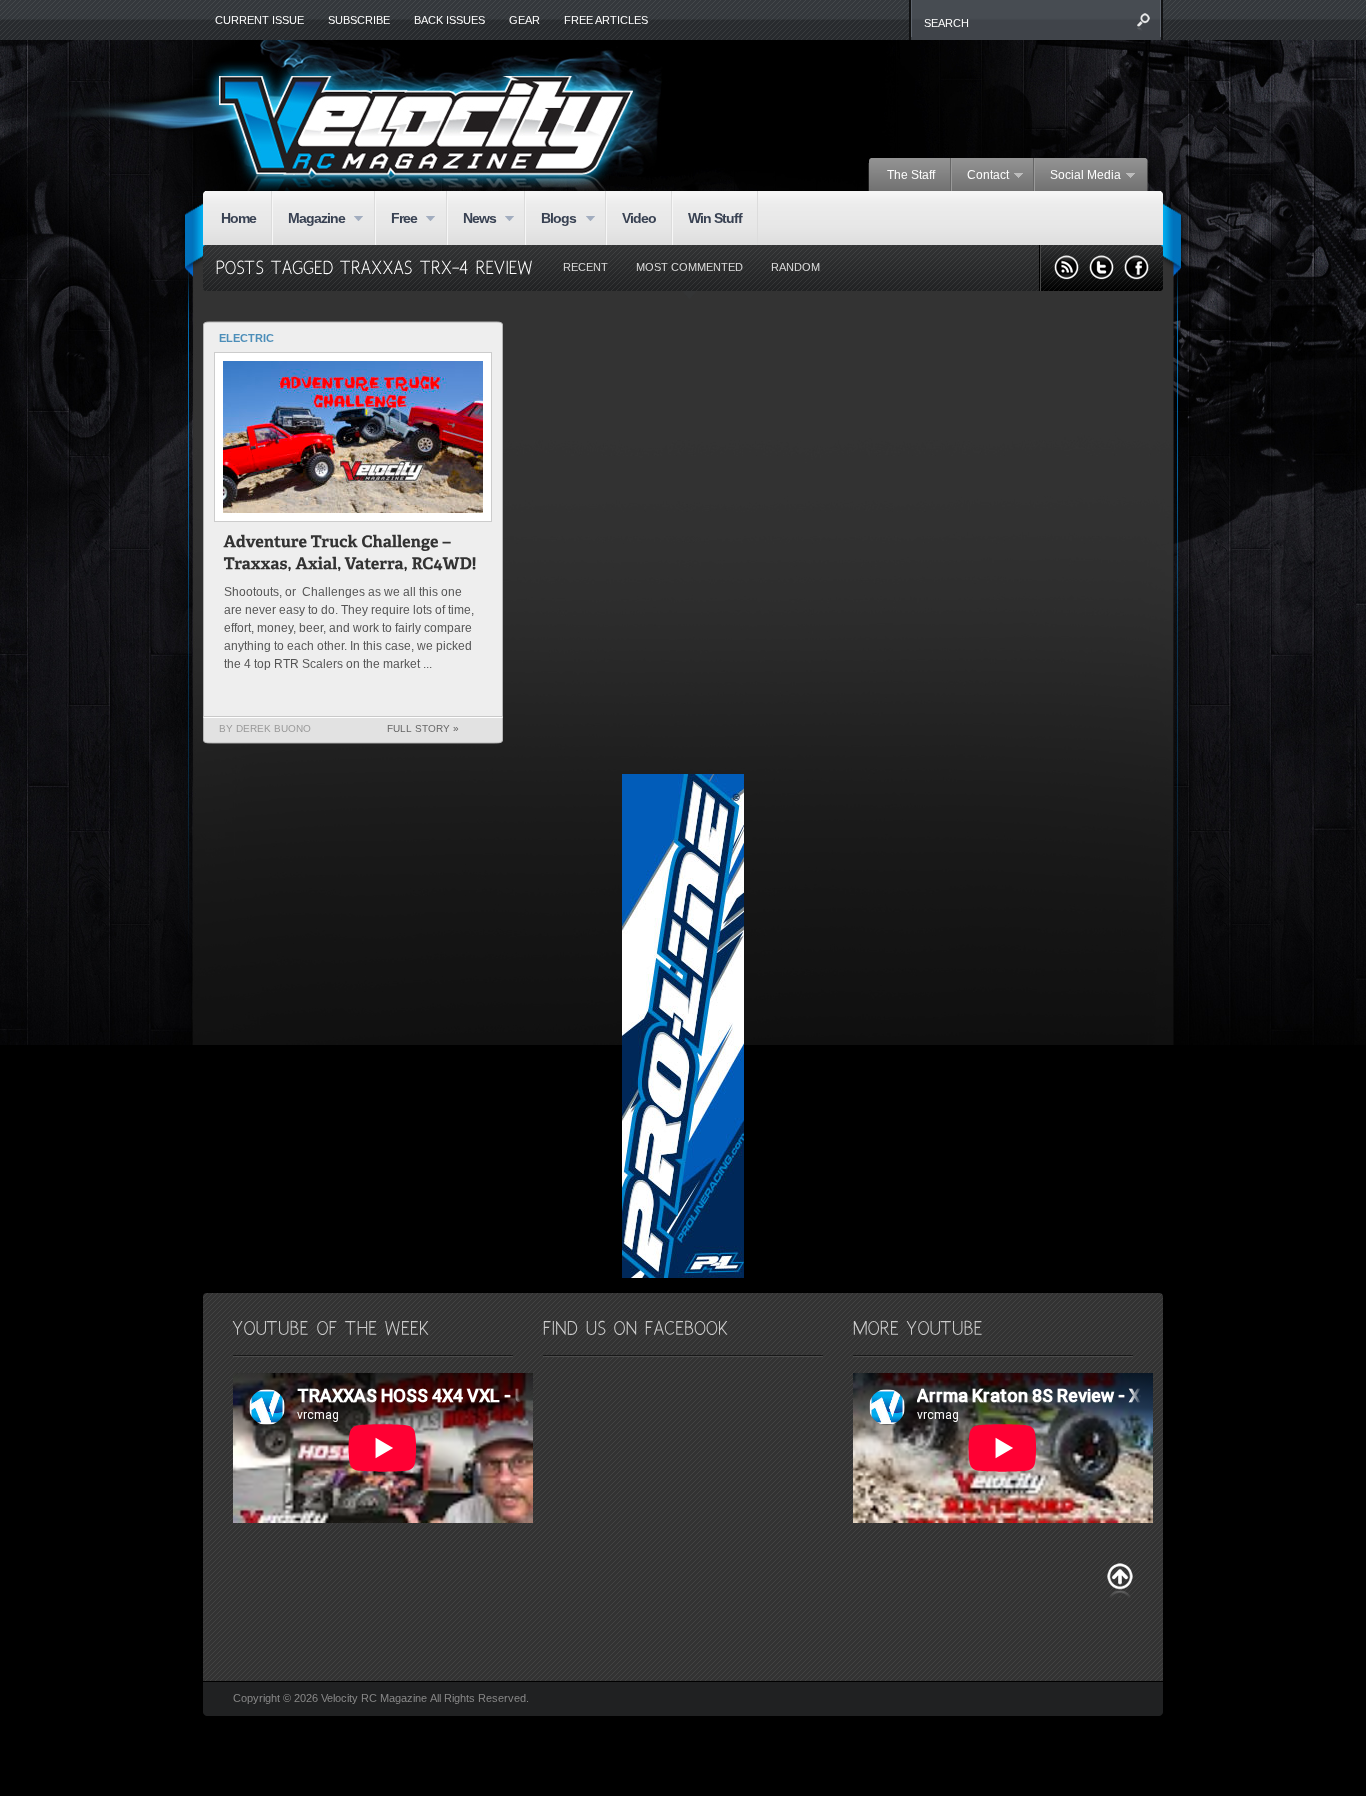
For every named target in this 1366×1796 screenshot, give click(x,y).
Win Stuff (715, 218)
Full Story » (423, 728)
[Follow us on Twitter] (1101, 267)
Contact (980, 176)
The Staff (911, 175)
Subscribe (359, 20)
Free (396, 219)
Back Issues (449, 20)
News (471, 219)
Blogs (550, 219)
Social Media (1078, 176)
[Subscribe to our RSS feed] (1066, 267)
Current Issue (259, 20)
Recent (585, 267)
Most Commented (689, 267)
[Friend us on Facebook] (1136, 267)
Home (238, 218)
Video (639, 218)
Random (795, 267)
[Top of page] (1120, 1580)
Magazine (308, 219)
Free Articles (606, 20)
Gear (524, 20)
